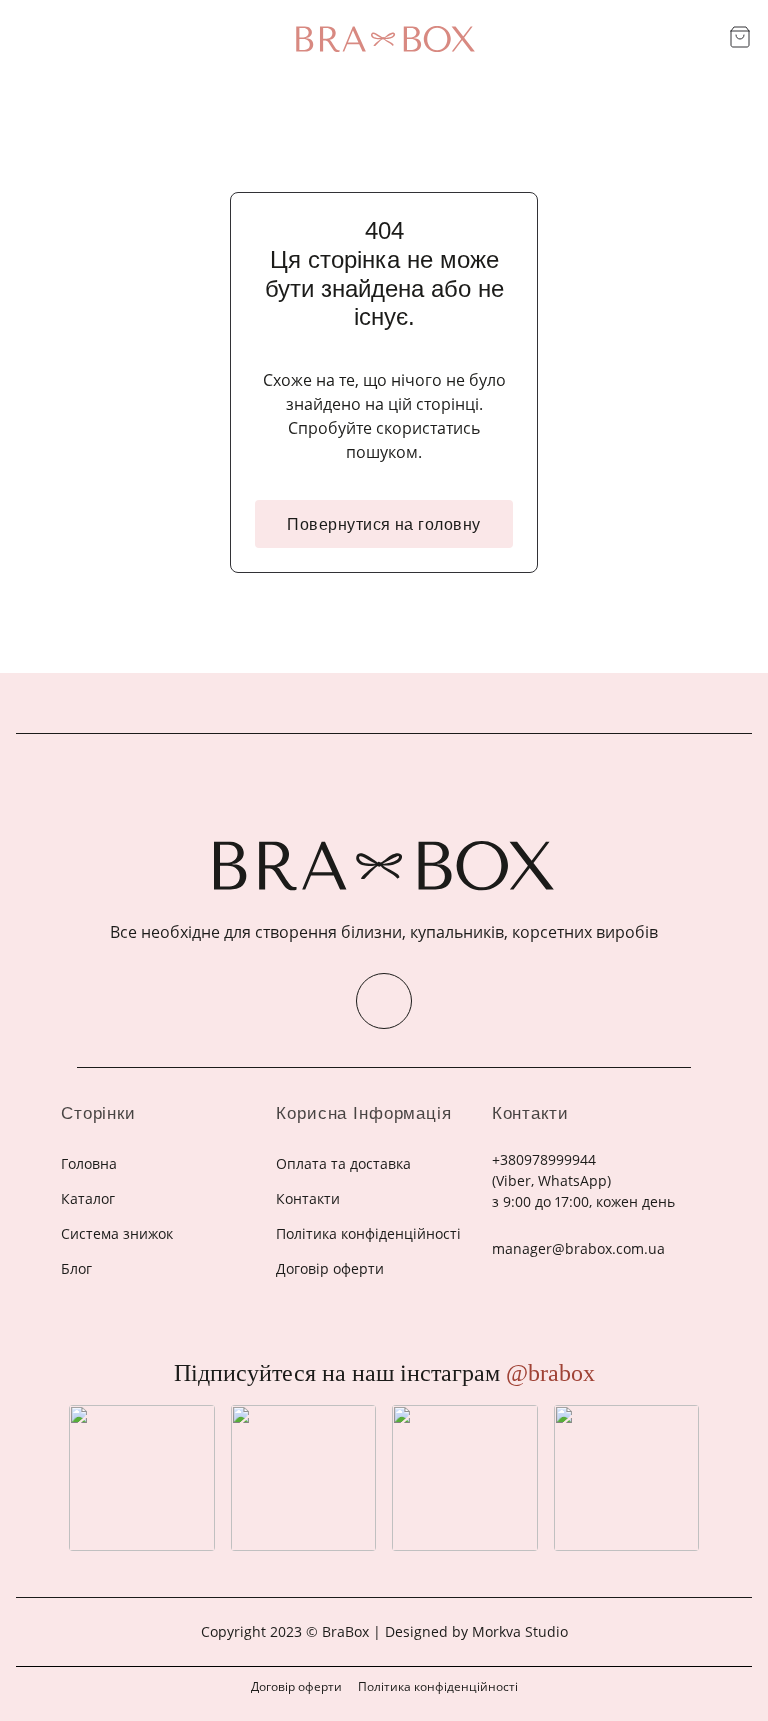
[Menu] (28, 38)
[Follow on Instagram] (384, 1001)
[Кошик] (740, 37)
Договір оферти (296, 1686)
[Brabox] (384, 39)
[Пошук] (706, 38)
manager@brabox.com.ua (578, 1248)
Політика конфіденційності (438, 1686)
